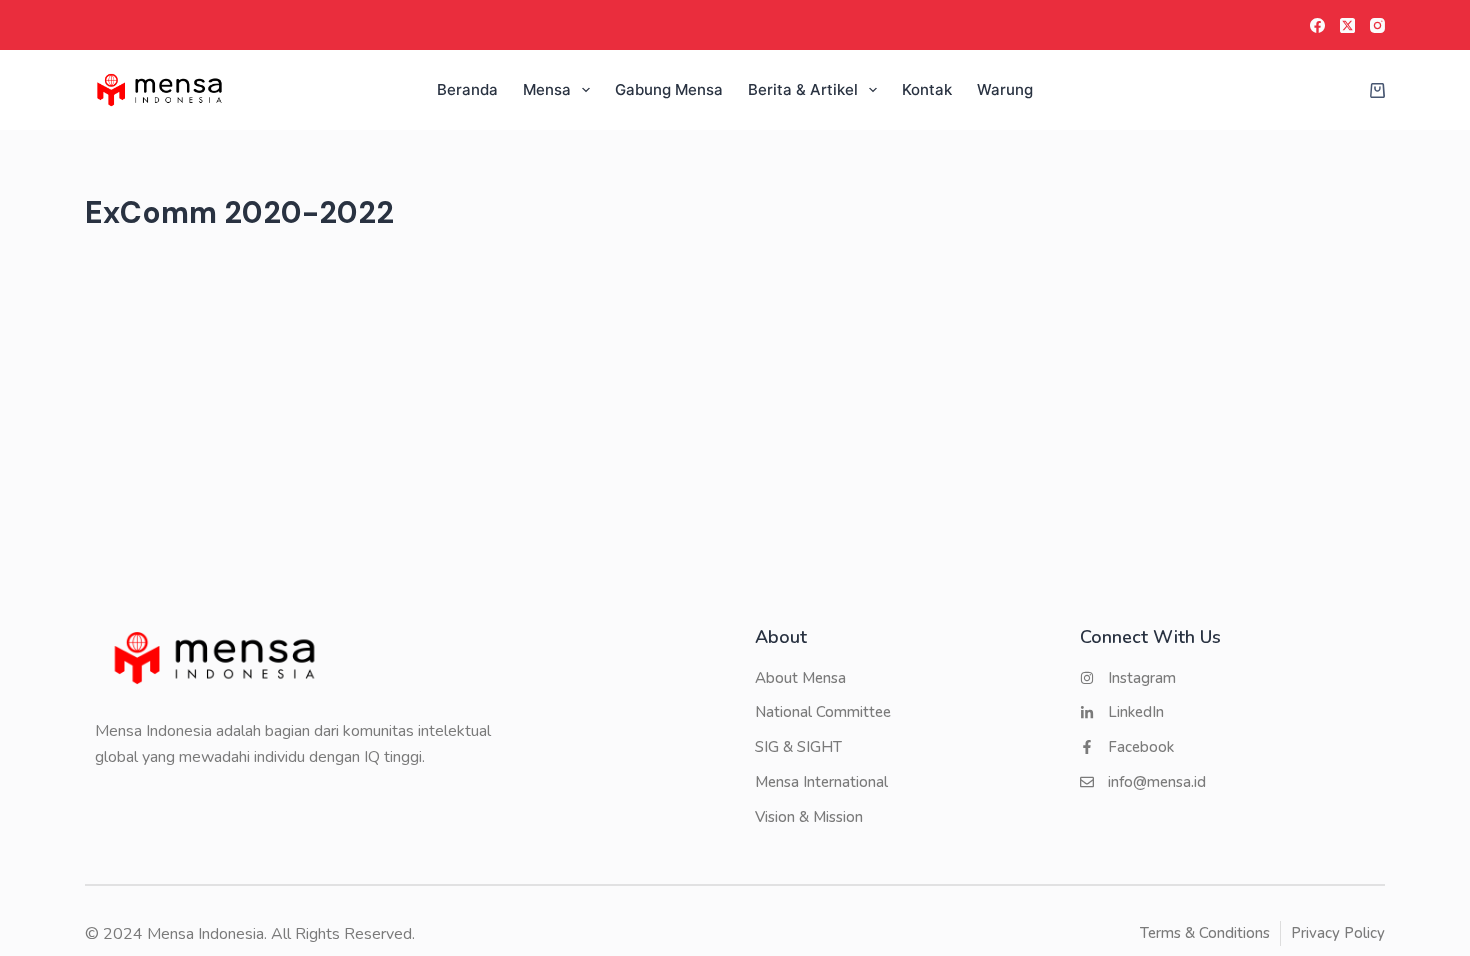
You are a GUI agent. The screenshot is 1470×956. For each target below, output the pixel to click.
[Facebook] (1317, 25)
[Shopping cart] (1373, 90)
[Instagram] (1377, 25)
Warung (1005, 89)
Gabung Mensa (669, 89)
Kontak (927, 89)
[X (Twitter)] (1347, 25)
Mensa (547, 89)
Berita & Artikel (803, 89)
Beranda (467, 89)
